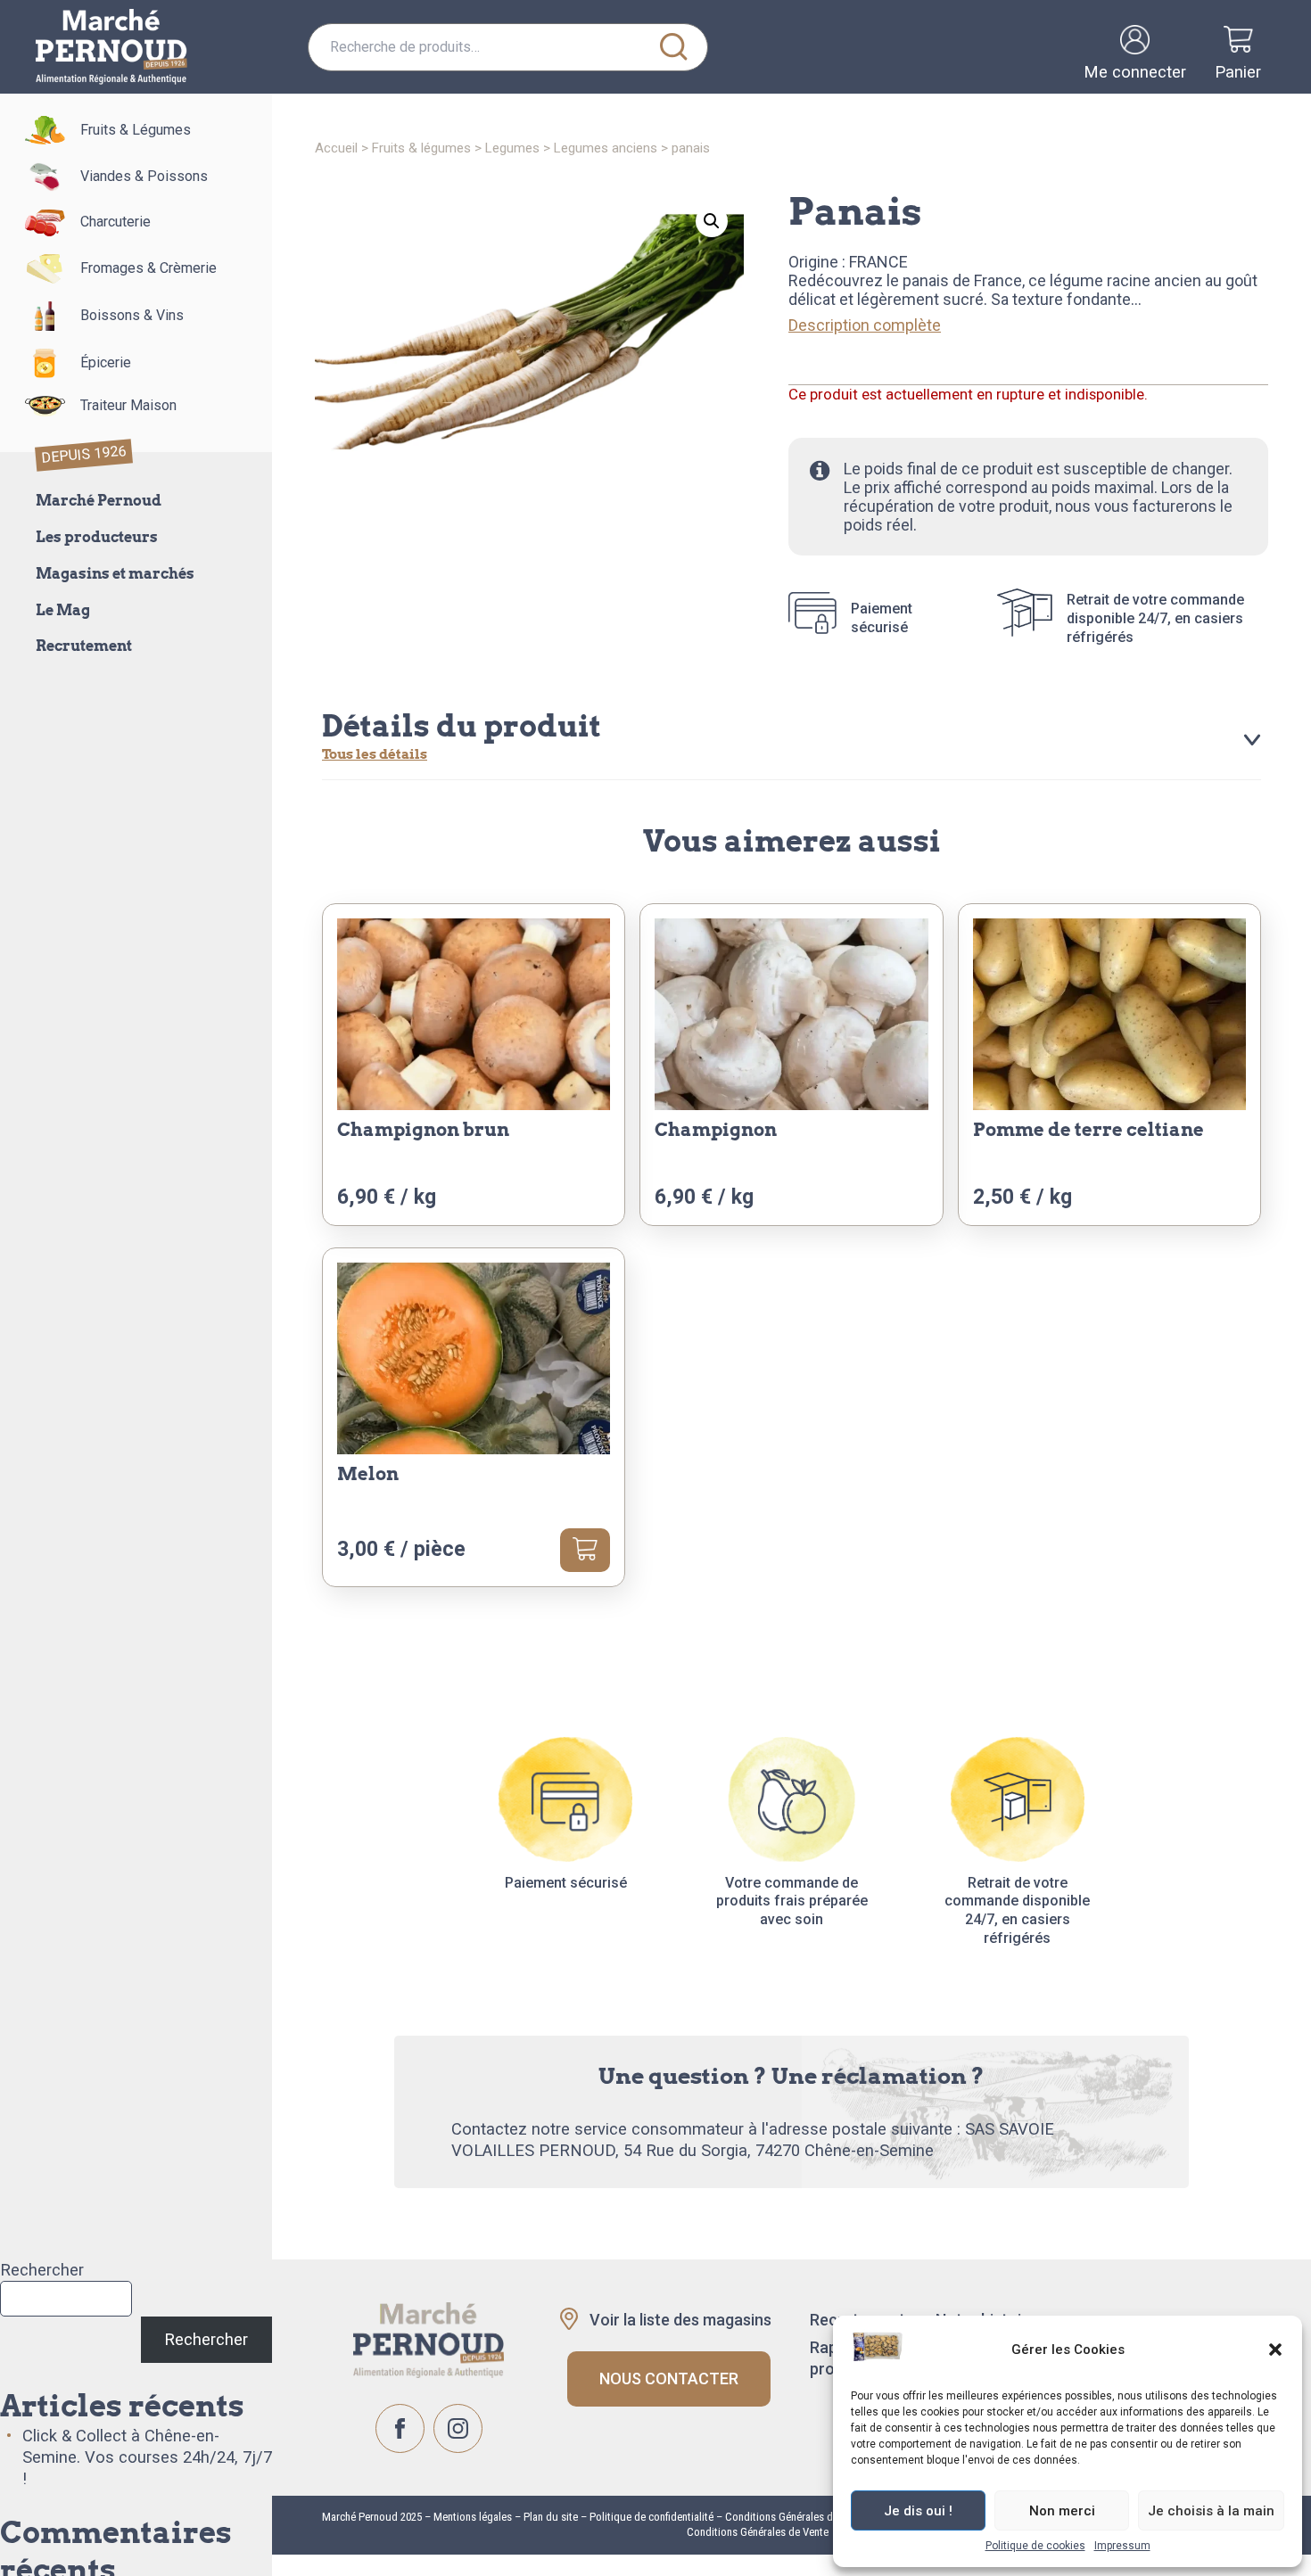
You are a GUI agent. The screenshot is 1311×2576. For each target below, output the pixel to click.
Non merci (1062, 2511)
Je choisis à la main (1211, 2511)
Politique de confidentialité (651, 2517)
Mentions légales (471, 2517)
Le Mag (63, 610)
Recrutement (84, 646)
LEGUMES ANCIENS (606, 148)
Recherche (673, 47)
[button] (1275, 2350)
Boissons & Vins (132, 315)
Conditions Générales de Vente (758, 2532)
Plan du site (551, 2517)
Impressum (1122, 2546)
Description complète (865, 325)
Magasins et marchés (115, 574)
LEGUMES (512, 148)
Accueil (336, 148)
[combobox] (508, 47)
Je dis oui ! (918, 2511)
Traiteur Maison (128, 405)
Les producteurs (97, 537)
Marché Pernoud (99, 501)
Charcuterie (115, 222)
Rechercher (42, 2270)
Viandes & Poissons (144, 176)
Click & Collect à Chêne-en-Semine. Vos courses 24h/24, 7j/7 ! (147, 2457)
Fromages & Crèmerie (148, 268)
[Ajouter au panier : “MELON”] (585, 1550)
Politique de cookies (1035, 2546)
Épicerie (106, 362)
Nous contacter (669, 2378)
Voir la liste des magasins (680, 2320)
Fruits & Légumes (136, 130)
